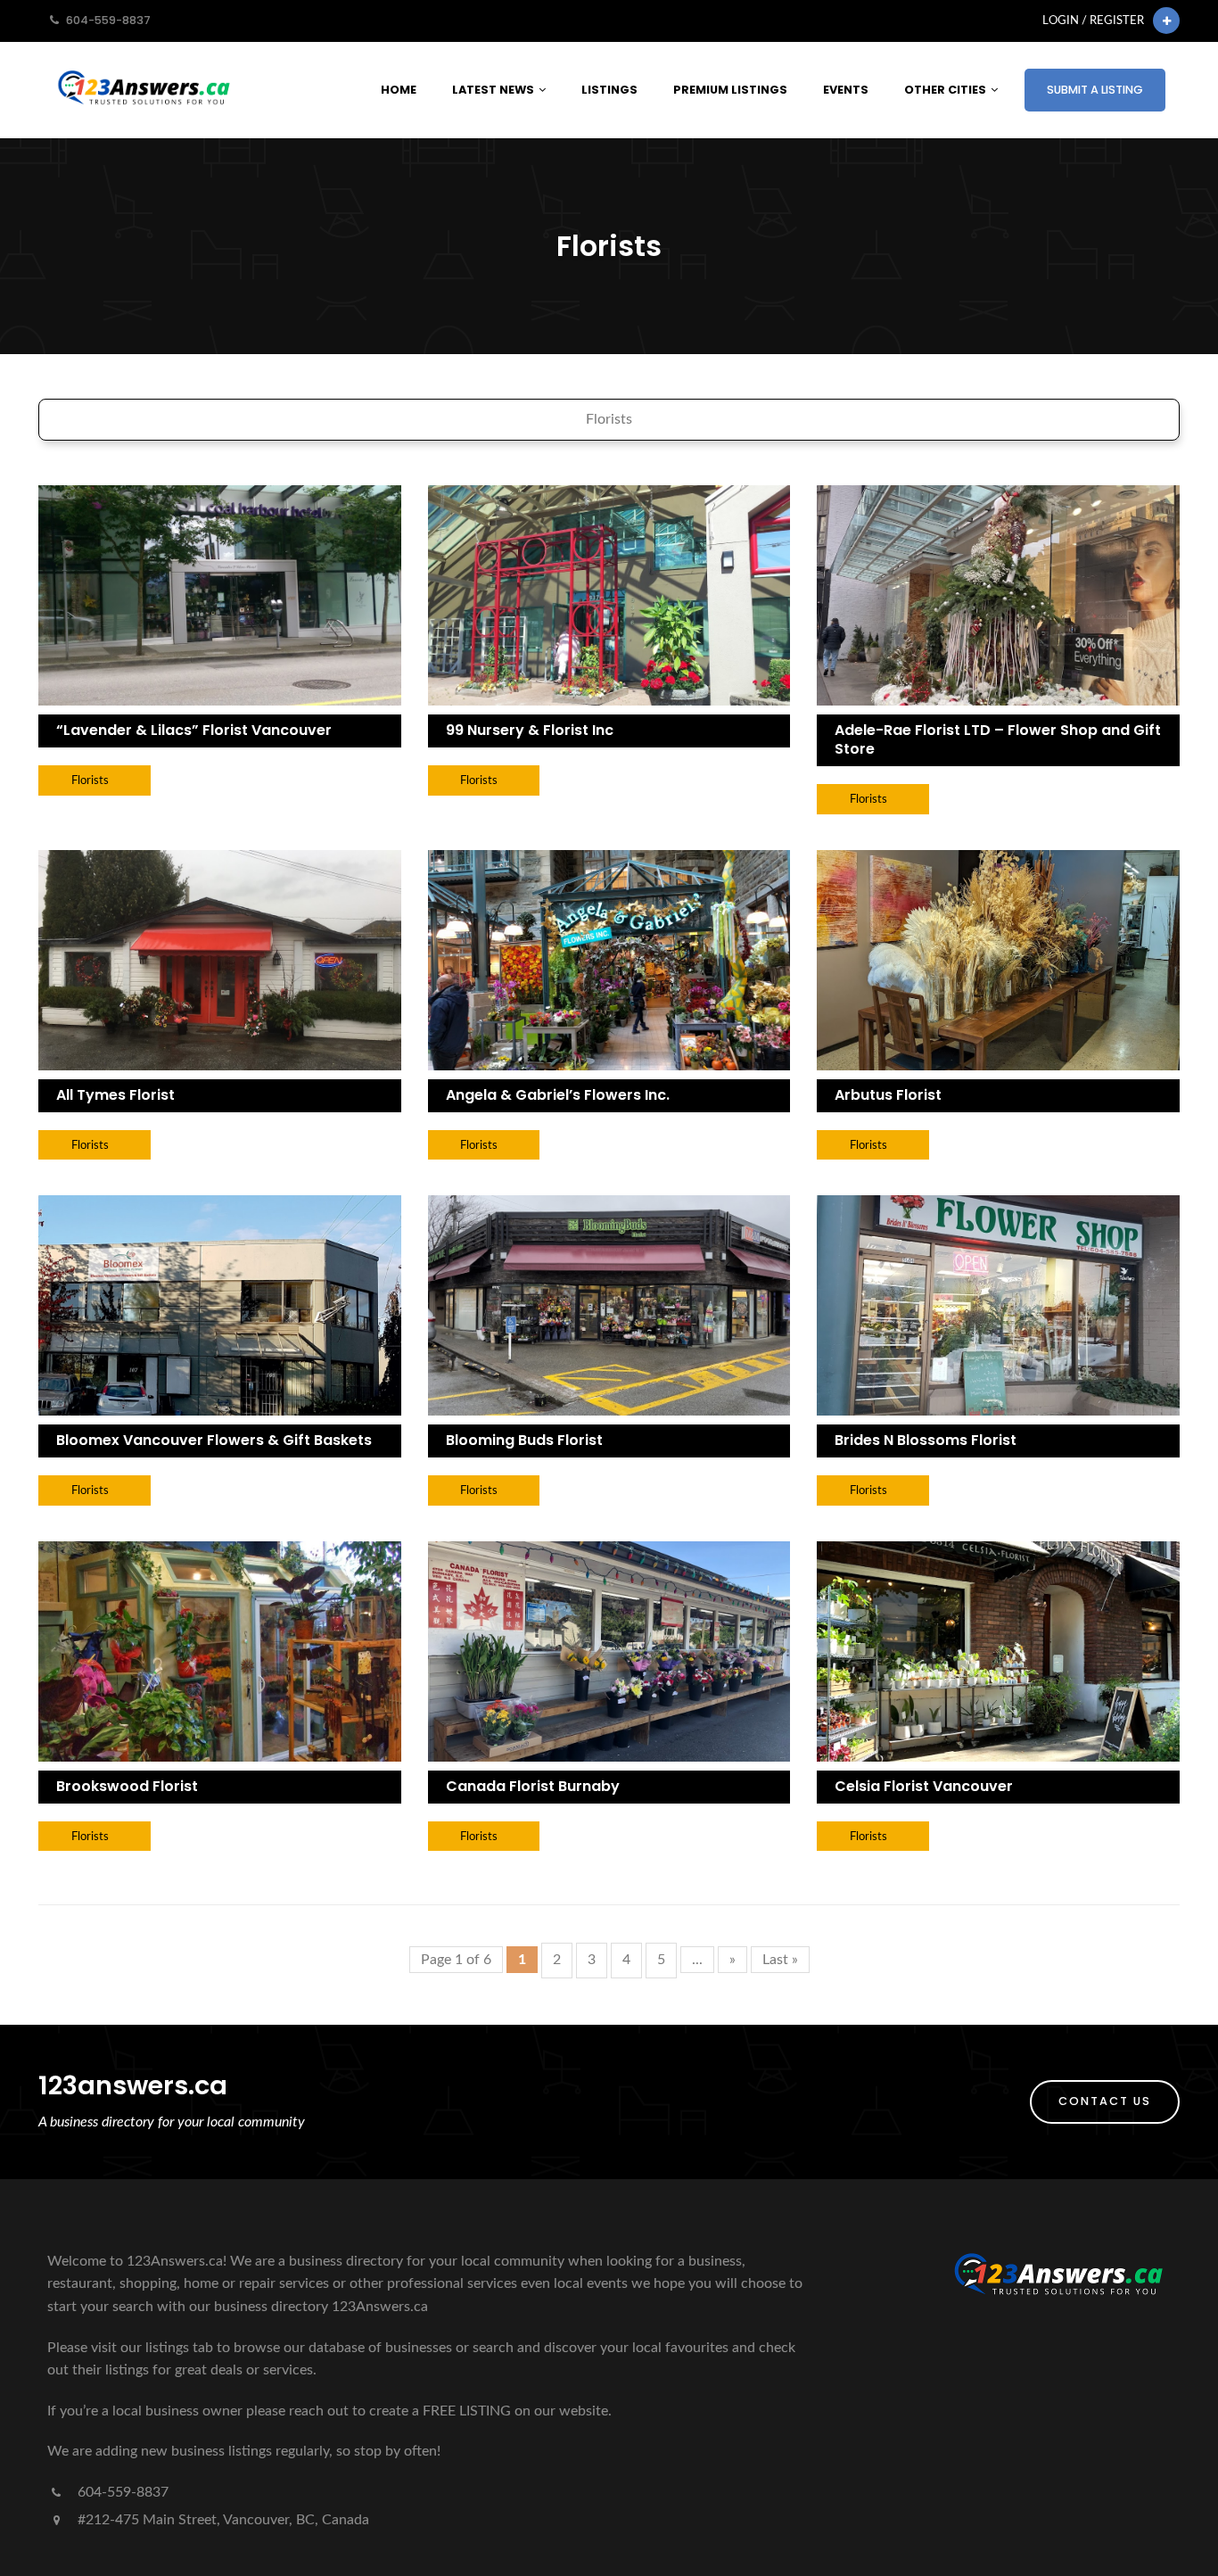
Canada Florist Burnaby (533, 1786)
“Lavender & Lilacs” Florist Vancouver (194, 730)
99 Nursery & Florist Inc (530, 730)
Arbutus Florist (888, 1095)
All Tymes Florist (115, 1095)
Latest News (493, 90)
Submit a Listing (1095, 90)
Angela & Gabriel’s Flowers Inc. (558, 1095)
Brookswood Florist (127, 1786)
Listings (609, 90)
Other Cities (945, 90)
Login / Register (1093, 21)
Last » (780, 1960)
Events (846, 90)
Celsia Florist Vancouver (924, 1786)
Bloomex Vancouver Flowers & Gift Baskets (214, 1440)
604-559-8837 (121, 2492)
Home (399, 90)
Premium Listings (730, 90)
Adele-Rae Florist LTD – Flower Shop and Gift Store (998, 739)
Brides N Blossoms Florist (926, 1440)
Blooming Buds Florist (524, 1440)
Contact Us (1105, 2101)
